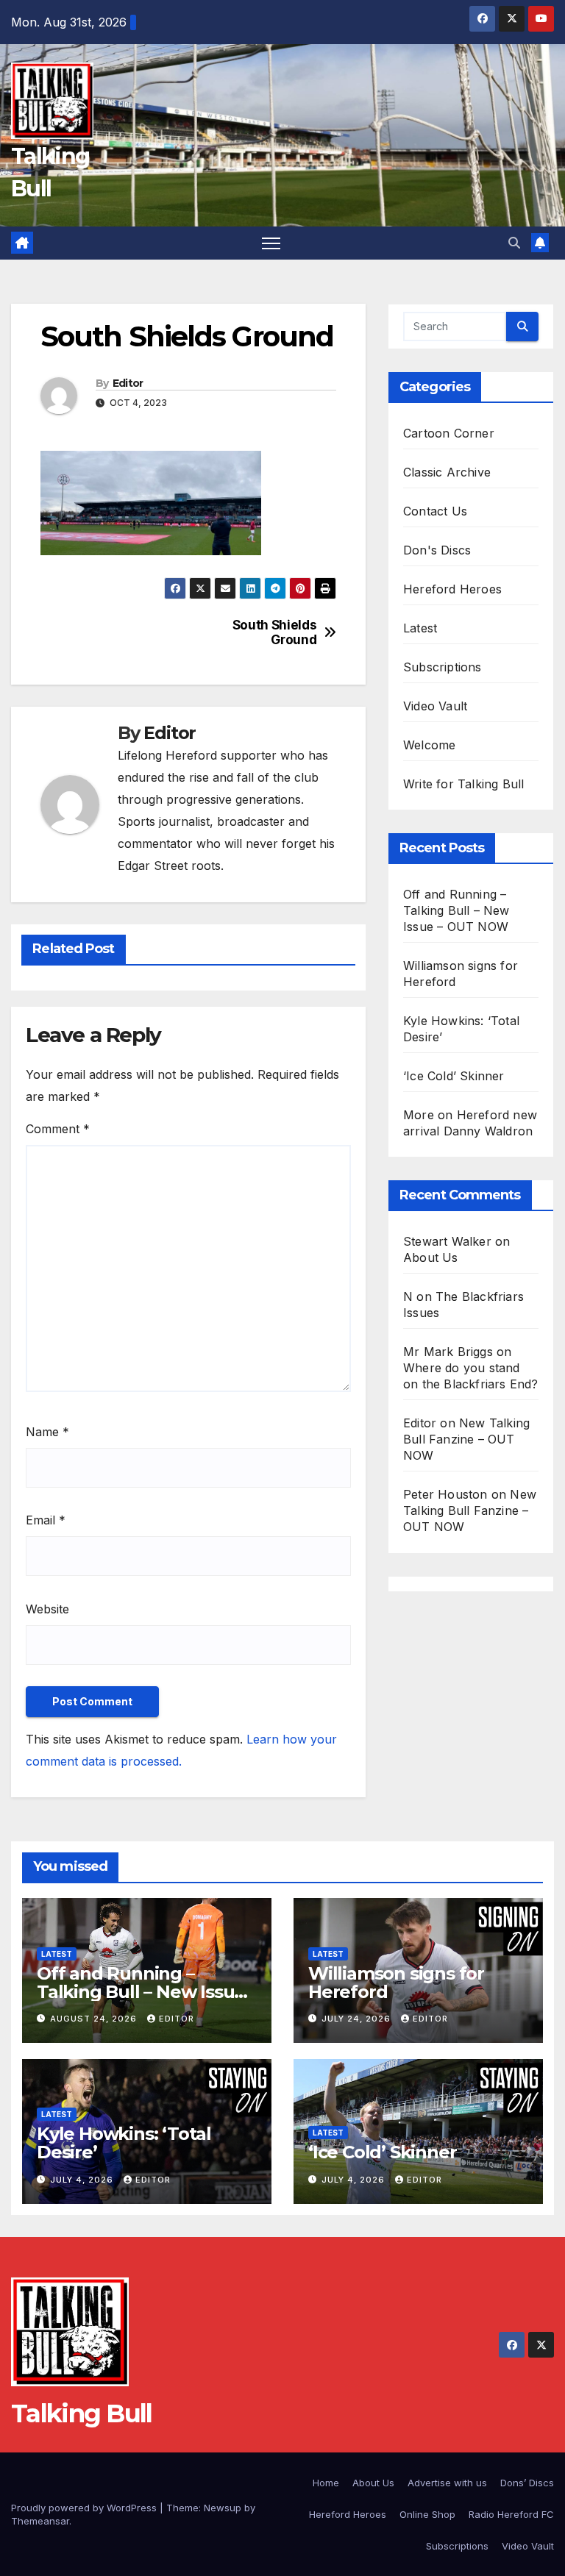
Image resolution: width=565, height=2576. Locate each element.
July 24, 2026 (358, 2019)
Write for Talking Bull (463, 784)
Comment (58, 1129)
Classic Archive (447, 472)
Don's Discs (437, 550)
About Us (431, 1257)
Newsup (223, 2508)
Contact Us (435, 511)
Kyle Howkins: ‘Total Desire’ (124, 2143)
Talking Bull (82, 2413)
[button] (514, 243)
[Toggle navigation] (271, 243)
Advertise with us (447, 2483)
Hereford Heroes (452, 589)
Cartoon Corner (449, 433)
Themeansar (40, 2521)
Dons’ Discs (527, 2483)
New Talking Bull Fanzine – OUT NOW (466, 1439)
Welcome (429, 745)
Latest (420, 628)
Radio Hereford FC (511, 2514)
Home (326, 2483)
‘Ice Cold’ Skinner (454, 1076)
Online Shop (427, 2514)
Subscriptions (443, 667)
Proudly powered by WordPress (85, 2508)
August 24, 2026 (95, 2019)
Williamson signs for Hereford (396, 1983)
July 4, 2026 (83, 2180)
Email (46, 1520)
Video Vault (435, 706)
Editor (128, 383)
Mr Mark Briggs (448, 1352)
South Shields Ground (275, 633)
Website (47, 1609)
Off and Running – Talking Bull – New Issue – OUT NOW (456, 910)
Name (47, 1432)
